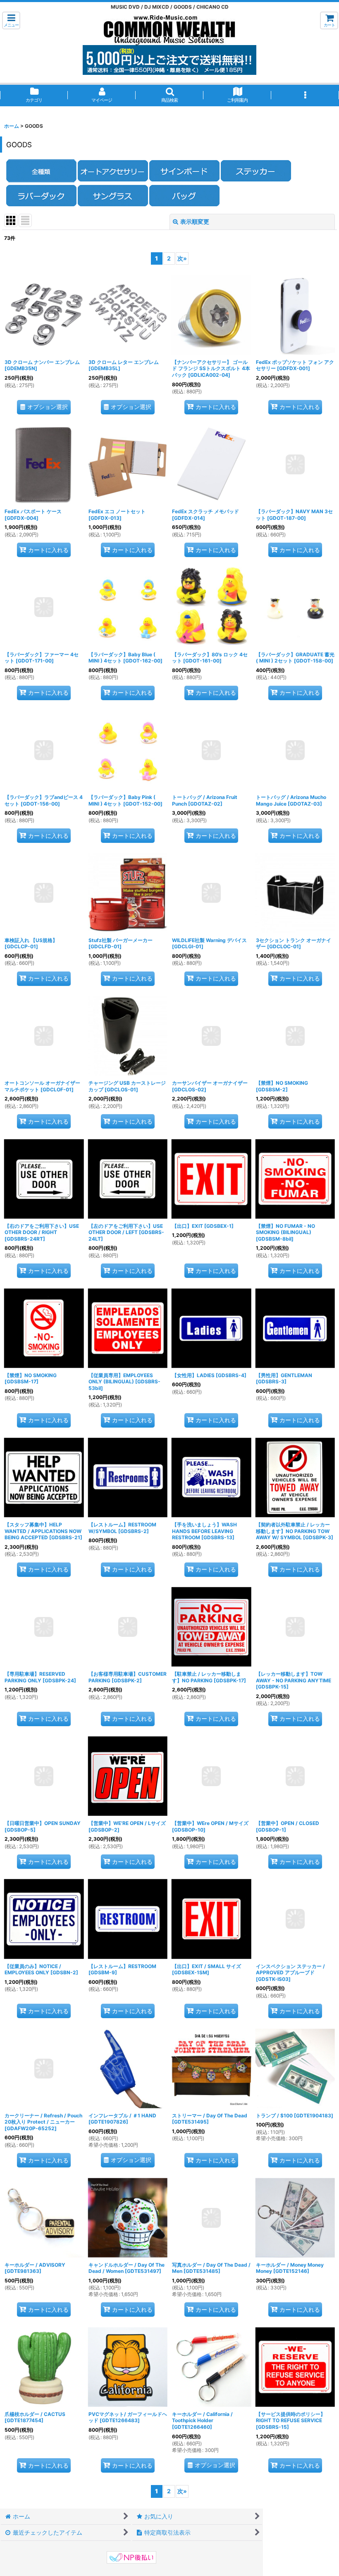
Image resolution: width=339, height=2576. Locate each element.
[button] (11, 20)
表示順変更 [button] (195, 221)
